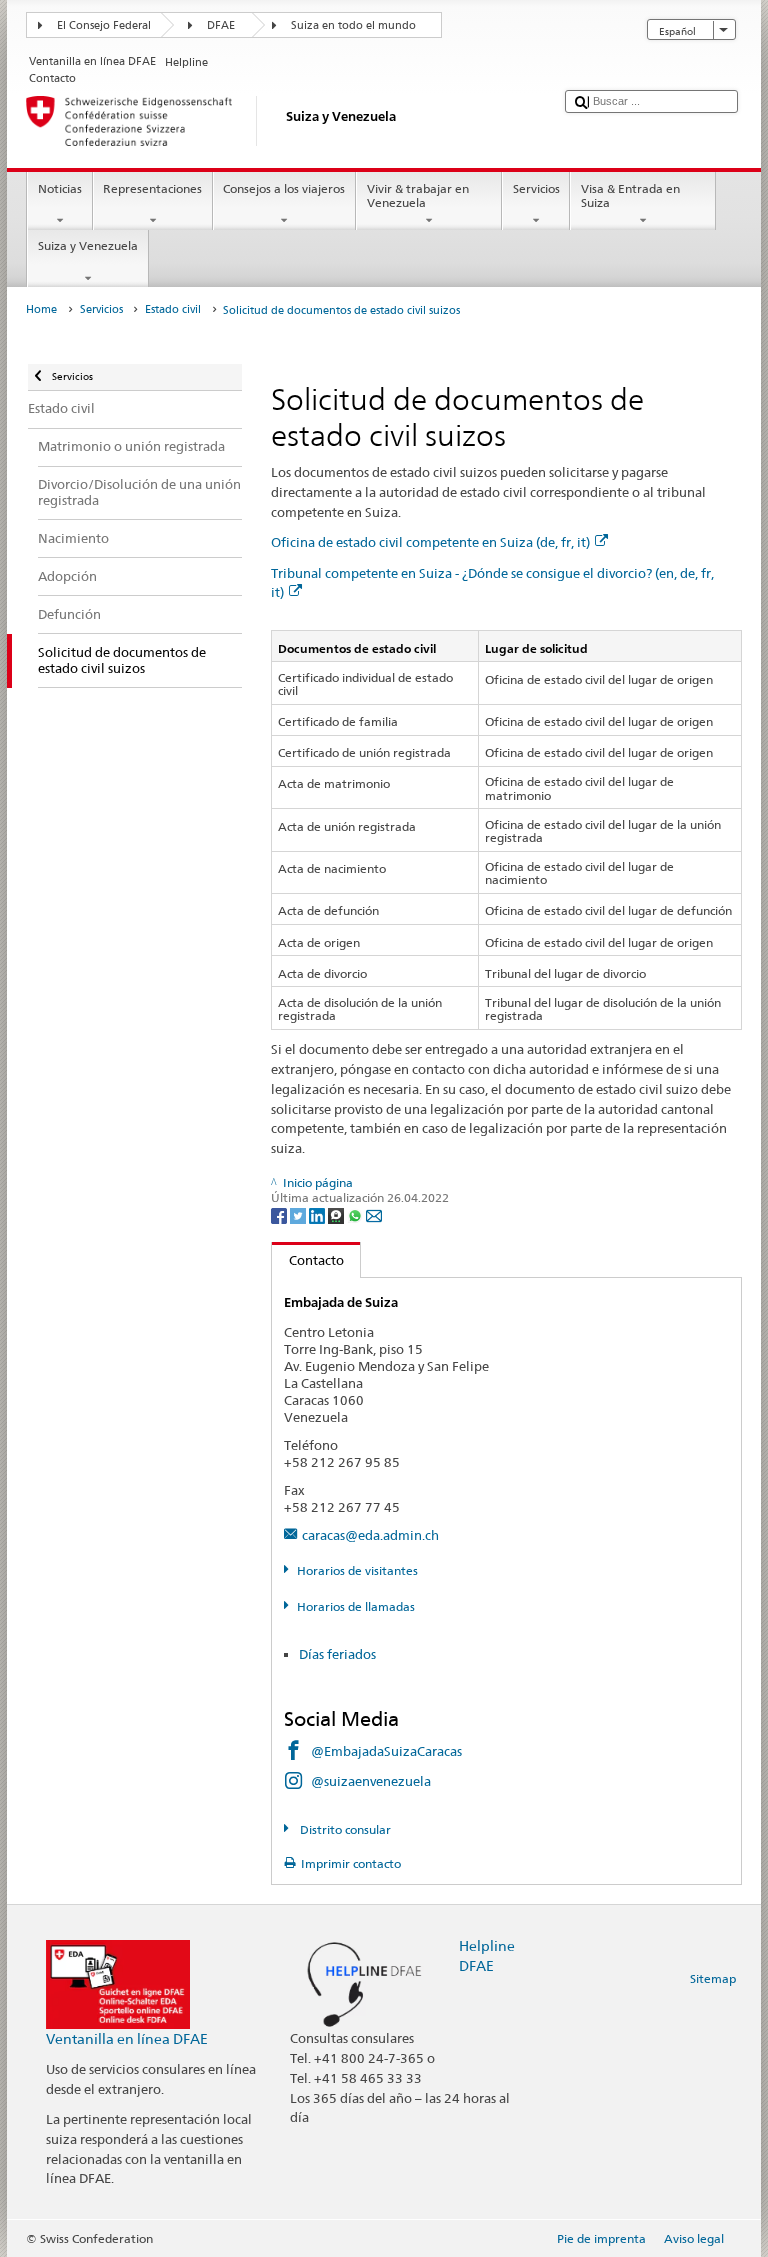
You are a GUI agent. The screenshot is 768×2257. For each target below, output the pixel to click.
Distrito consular (343, 1829)
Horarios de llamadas (355, 1606)
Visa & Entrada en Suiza (630, 195)
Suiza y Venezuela (88, 245)
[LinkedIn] (318, 1214)
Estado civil (173, 309)
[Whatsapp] (356, 1214)
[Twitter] (299, 1214)
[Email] (374, 1214)
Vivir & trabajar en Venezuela (418, 195)
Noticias (60, 188)
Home (41, 309)
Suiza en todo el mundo (353, 25)
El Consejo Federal (104, 25)
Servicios (536, 188)
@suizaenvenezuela (371, 1781)
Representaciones (152, 188)
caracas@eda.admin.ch (370, 1535)
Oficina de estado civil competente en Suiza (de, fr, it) (430, 542)
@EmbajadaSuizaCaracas (386, 1751)
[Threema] (337, 1214)
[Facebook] (280, 1214)
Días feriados (337, 1654)
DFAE (221, 25)
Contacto (308, 1260)
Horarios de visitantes (357, 1570)
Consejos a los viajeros (284, 188)
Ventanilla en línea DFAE (127, 2038)
